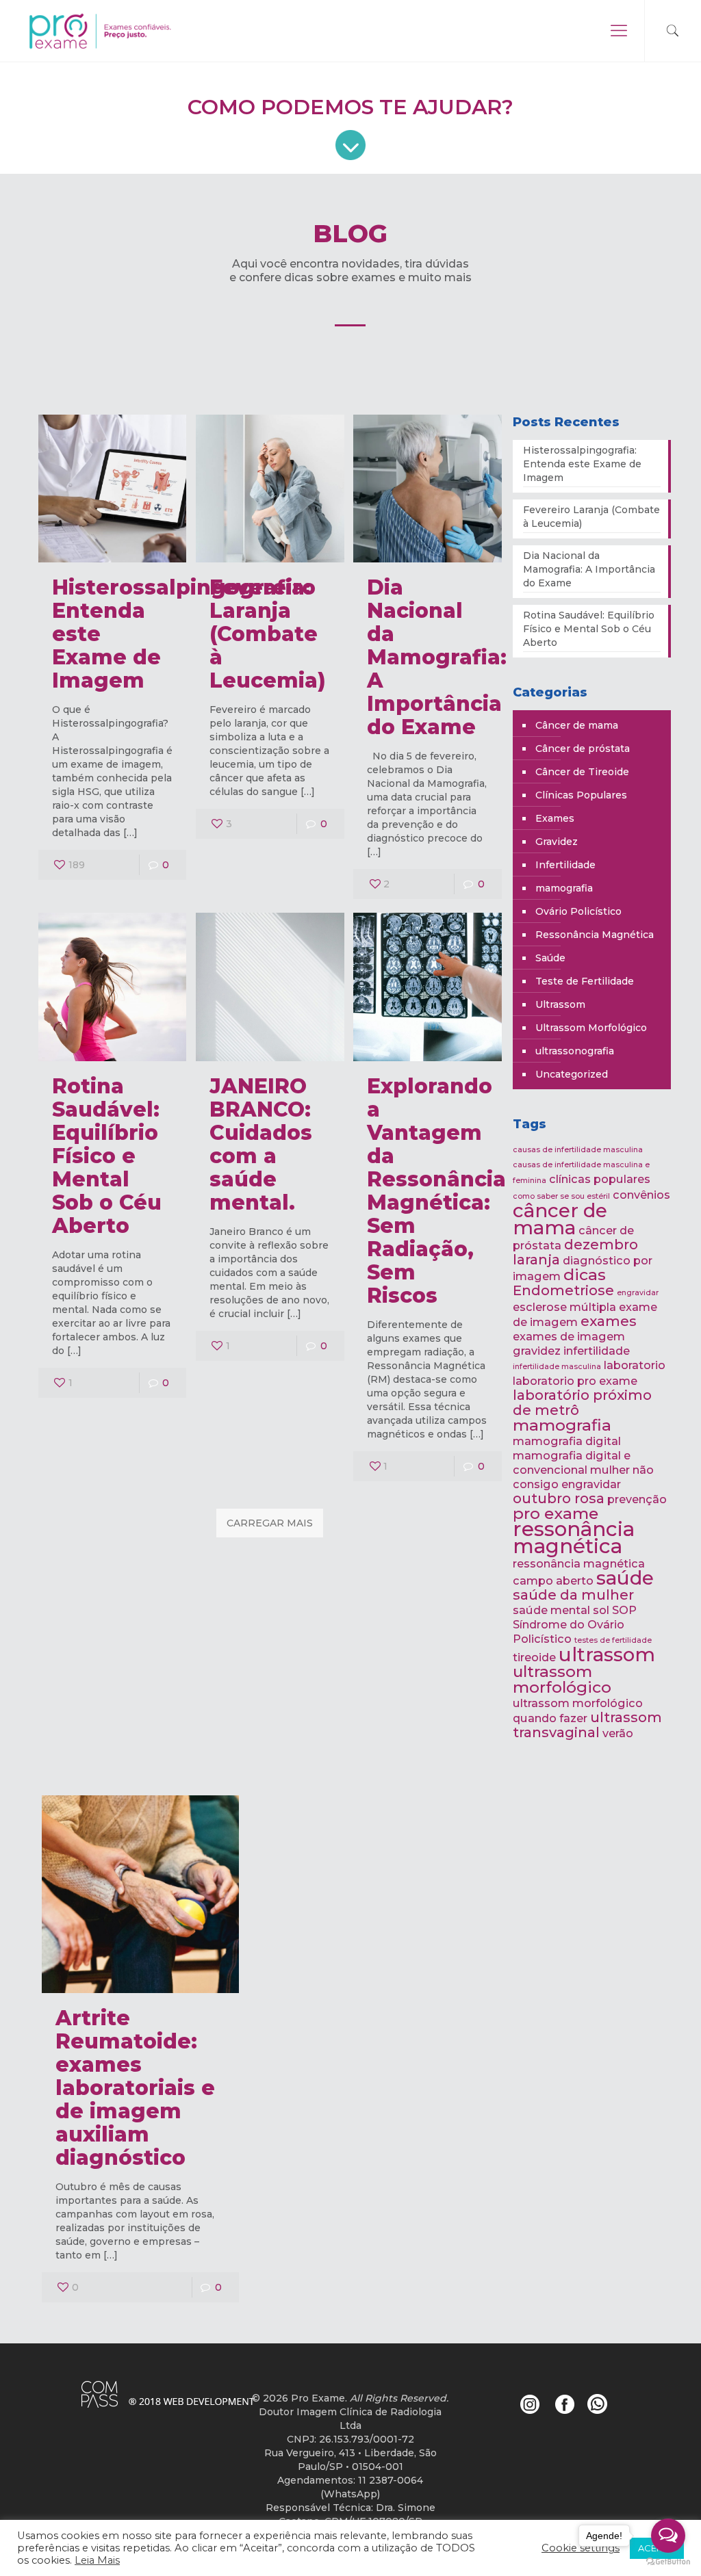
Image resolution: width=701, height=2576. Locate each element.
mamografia (564, 888)
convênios (641, 1195)
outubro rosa (559, 1498)
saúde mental (551, 1610)
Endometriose (563, 1290)
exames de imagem (569, 1336)
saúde (625, 1578)
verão (618, 1733)
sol (601, 1610)
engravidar (638, 1293)
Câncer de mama (577, 725)
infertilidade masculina (557, 1367)
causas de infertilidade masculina (578, 1150)
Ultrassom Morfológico (591, 1028)
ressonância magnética (574, 1537)
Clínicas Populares (581, 795)
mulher (610, 1470)
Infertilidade (565, 865)
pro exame (556, 1513)
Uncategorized (572, 1074)
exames (609, 1321)
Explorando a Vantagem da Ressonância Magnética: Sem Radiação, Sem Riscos (436, 1191)
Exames (555, 818)
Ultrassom (560, 1004)
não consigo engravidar (583, 1477)
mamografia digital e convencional (572, 1462)
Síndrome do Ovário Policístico (569, 1631)
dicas (585, 1275)
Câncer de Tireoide (582, 772)
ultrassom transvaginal (587, 1725)
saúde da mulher (573, 1595)
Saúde (550, 958)
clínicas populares (600, 1179)
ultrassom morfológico (562, 1679)
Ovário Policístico (578, 911)
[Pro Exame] (118, 31)
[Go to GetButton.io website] (668, 2562)
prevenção (637, 1499)
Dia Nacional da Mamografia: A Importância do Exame (437, 657)
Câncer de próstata (583, 749)
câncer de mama (560, 1219)
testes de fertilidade (613, 1640)
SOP (624, 1610)
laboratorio (635, 1365)
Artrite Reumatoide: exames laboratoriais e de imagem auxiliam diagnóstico (135, 2088)
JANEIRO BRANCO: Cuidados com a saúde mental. (261, 1144)
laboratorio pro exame (575, 1381)
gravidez (537, 1351)
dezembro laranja (575, 1252)
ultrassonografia (575, 1051)
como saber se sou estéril (561, 1196)
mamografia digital (567, 1441)
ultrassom (607, 1654)
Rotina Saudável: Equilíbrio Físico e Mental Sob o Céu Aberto (107, 1156)
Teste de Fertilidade (585, 981)
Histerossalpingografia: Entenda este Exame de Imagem (582, 464)
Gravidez (557, 842)
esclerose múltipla (564, 1307)
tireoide (534, 1657)
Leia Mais (97, 2560)
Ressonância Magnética (595, 935)
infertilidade (597, 1351)
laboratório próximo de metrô (582, 1403)
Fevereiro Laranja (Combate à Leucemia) (268, 634)
